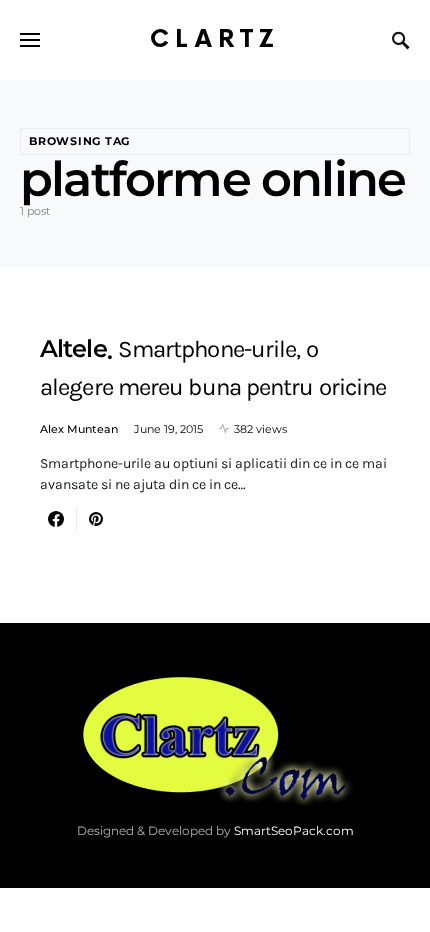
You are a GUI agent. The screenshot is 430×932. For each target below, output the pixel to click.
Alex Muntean (79, 429)
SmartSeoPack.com (294, 830)
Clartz (215, 39)
